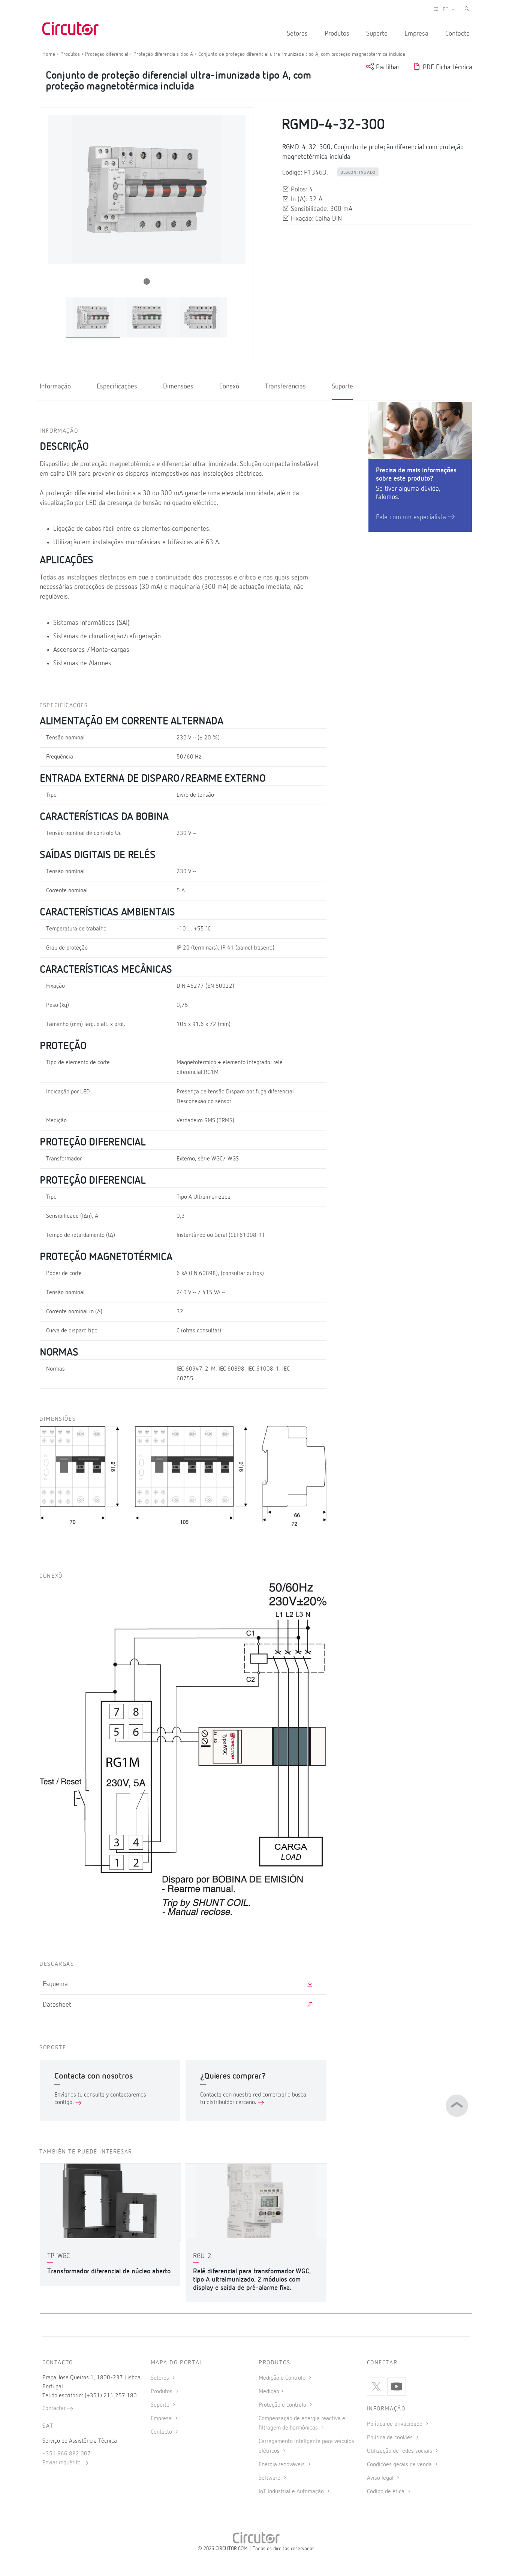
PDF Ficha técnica (447, 67)
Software (270, 2478)
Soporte (161, 2405)
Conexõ (229, 387)
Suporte (377, 34)
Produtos (337, 34)
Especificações (117, 387)
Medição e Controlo (283, 2378)
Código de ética (386, 2492)
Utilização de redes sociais (400, 2451)
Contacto (457, 34)
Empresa (416, 34)
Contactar (55, 2409)
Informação (55, 387)
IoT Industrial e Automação (292, 2492)
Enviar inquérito (62, 2463)
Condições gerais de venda (400, 2465)
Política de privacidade (395, 2424)
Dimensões (178, 387)
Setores (297, 34)
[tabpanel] (93, 318)
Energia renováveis (282, 2465)
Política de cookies (391, 2438)
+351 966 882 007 (67, 2454)
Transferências (285, 387)
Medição (269, 2392)
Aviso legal (381, 2478)
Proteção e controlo (283, 2405)
